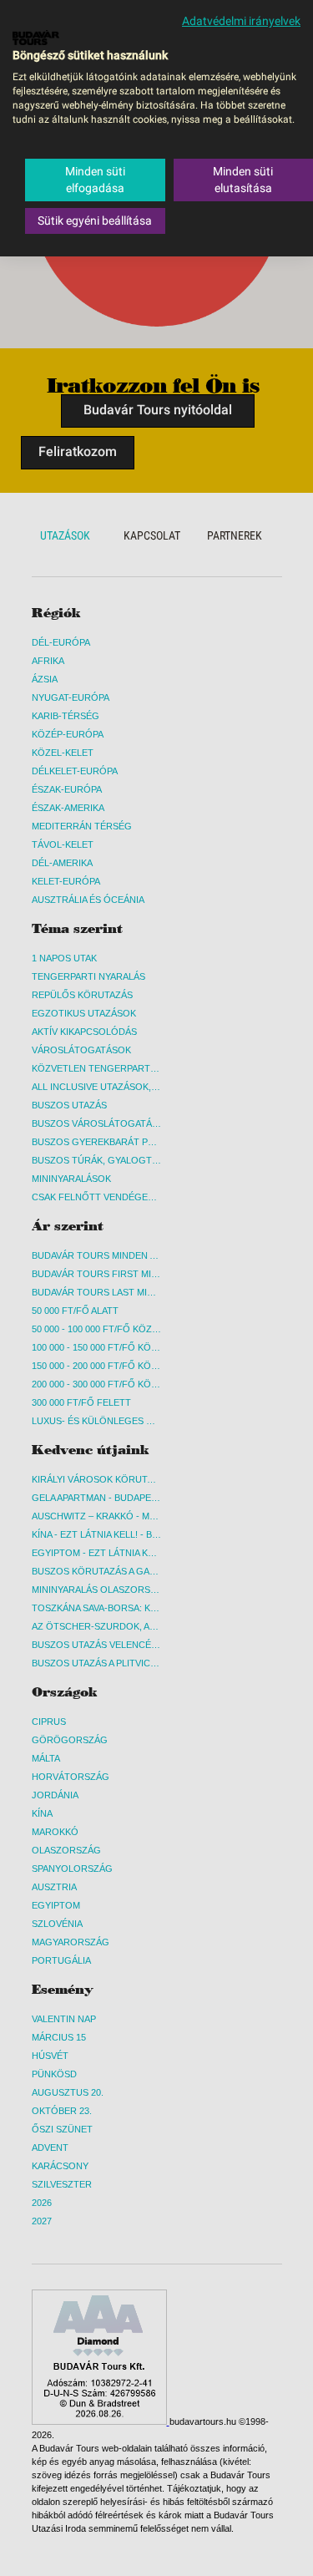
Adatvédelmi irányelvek (241, 21)
